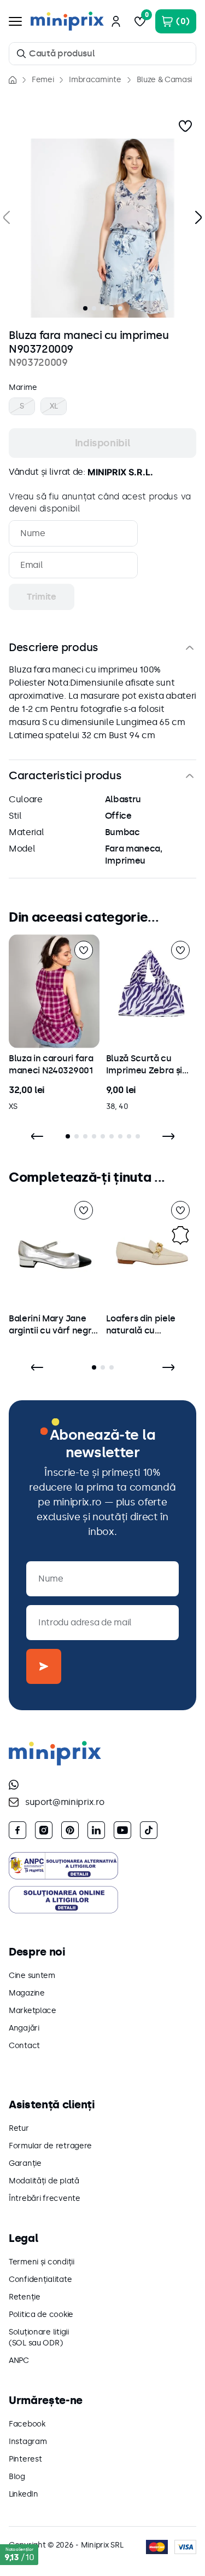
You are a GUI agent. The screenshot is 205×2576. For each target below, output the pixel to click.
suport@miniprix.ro (65, 1802)
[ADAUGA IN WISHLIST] (185, 126)
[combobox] (102, 54)
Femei (43, 80)
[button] (102, 228)
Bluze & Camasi (165, 80)
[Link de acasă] (13, 80)
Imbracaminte (95, 80)
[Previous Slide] (37, 1136)
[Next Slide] (168, 1136)
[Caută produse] (21, 54)
